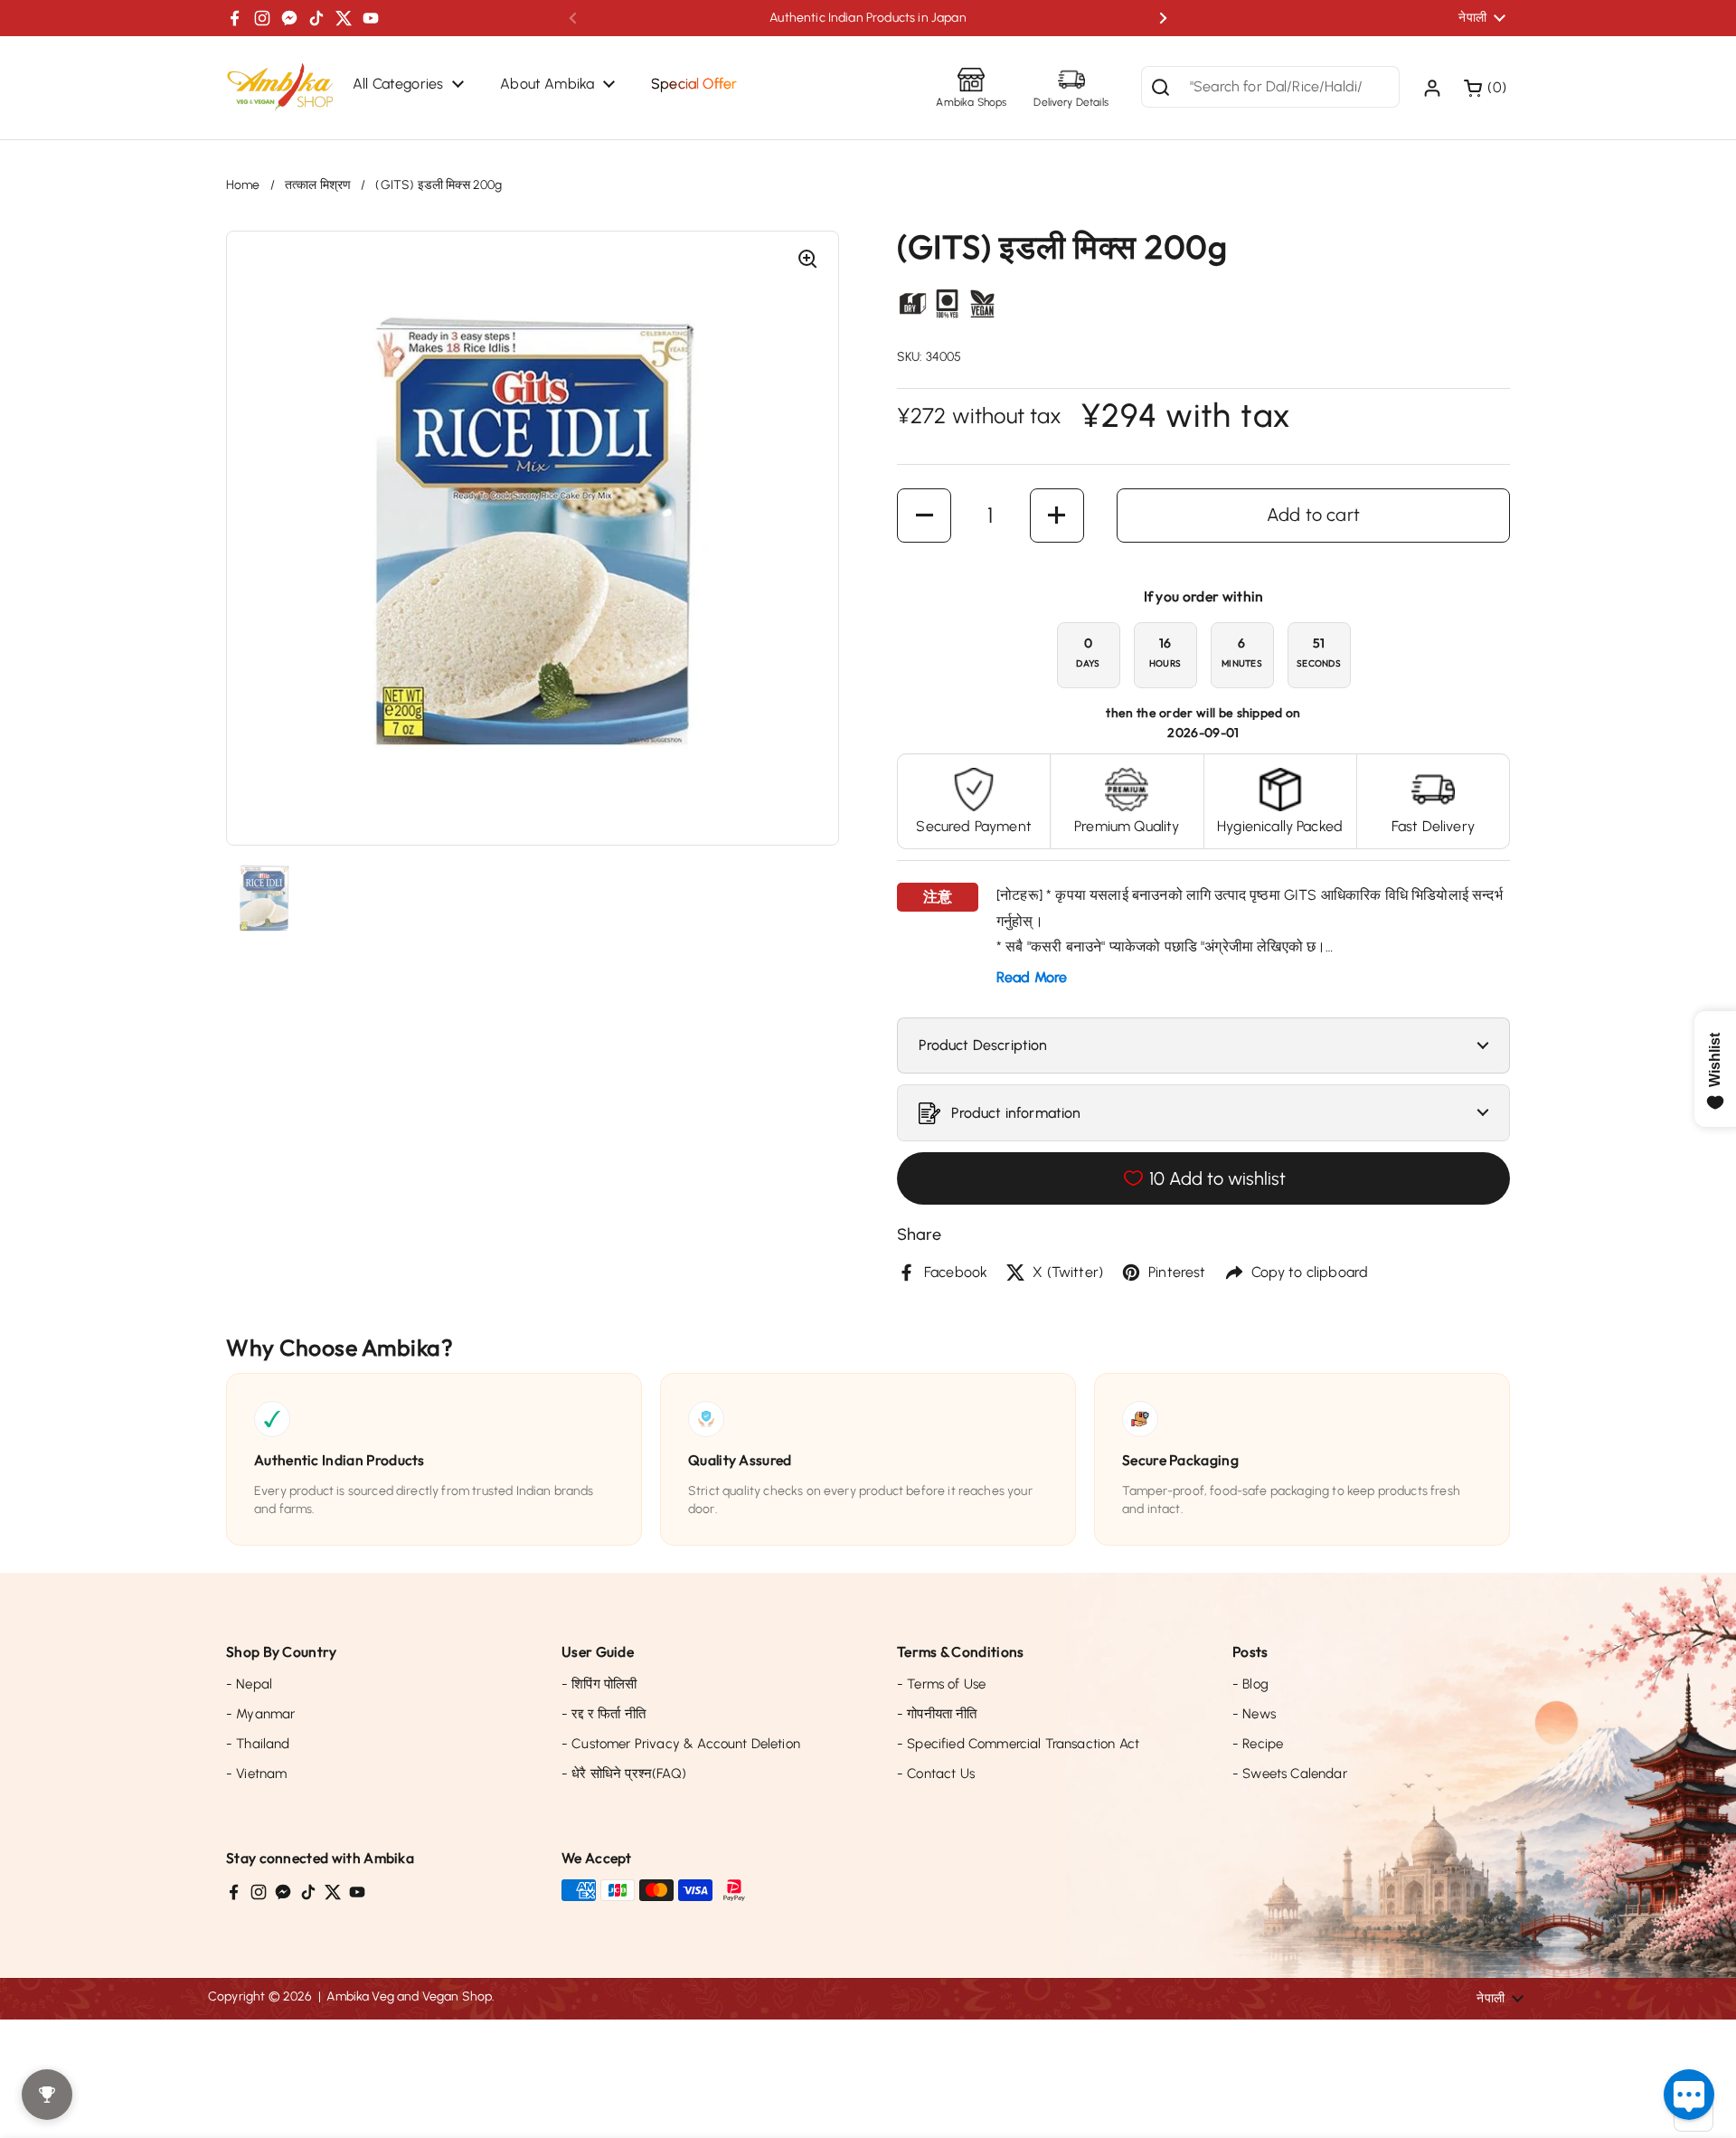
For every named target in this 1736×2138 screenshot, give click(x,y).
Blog (1250, 1684)
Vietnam (256, 1774)
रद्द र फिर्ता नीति (604, 1714)
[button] (1487, 88)
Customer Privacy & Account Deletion (681, 1744)
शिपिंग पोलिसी (599, 1684)
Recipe (1258, 1744)
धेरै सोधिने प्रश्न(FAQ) (624, 1774)
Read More (1032, 977)
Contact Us (936, 1774)
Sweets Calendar (1290, 1774)
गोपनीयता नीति (937, 1714)
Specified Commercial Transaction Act (1018, 1744)
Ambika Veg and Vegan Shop (409, 1996)
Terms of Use (941, 1684)
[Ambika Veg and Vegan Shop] (280, 88)
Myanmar (260, 1714)
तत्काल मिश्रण (318, 185)
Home (243, 185)
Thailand (258, 1744)
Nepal (249, 1684)
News (1254, 1714)
